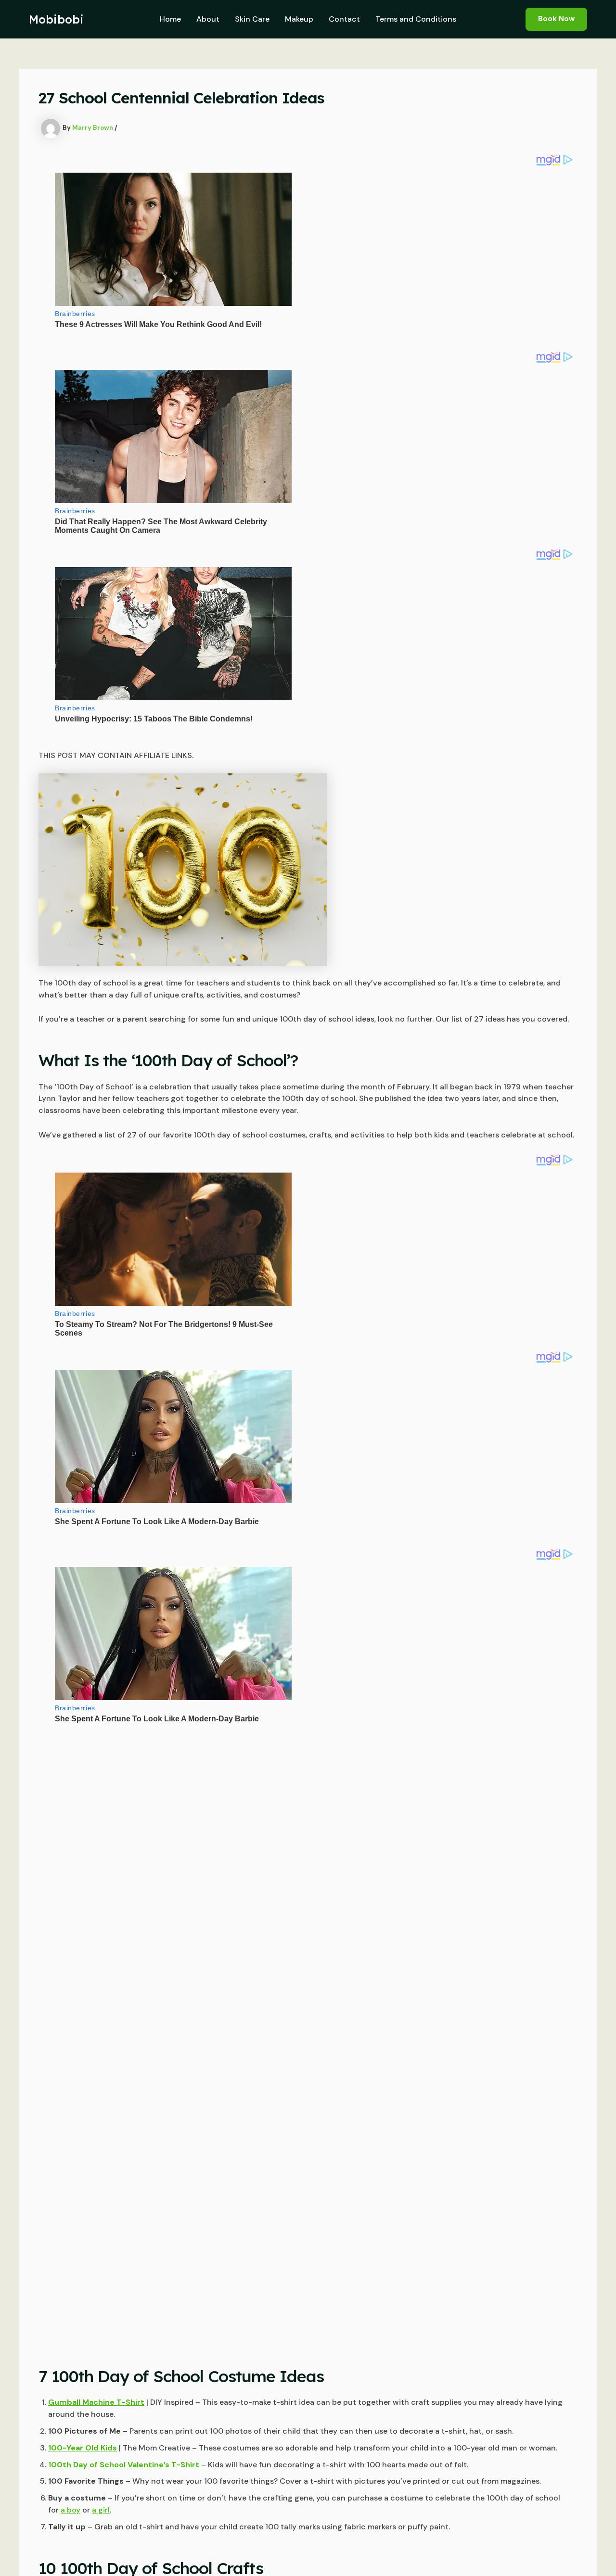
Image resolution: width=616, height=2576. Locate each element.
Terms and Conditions (416, 19)
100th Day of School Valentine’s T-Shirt (124, 2465)
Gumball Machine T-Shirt (96, 2402)
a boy (71, 2510)
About (208, 19)
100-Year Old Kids (83, 2448)
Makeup (299, 19)
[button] (556, 19)
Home (170, 19)
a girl (101, 2510)
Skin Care (252, 19)
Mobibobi (56, 19)
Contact (344, 19)
